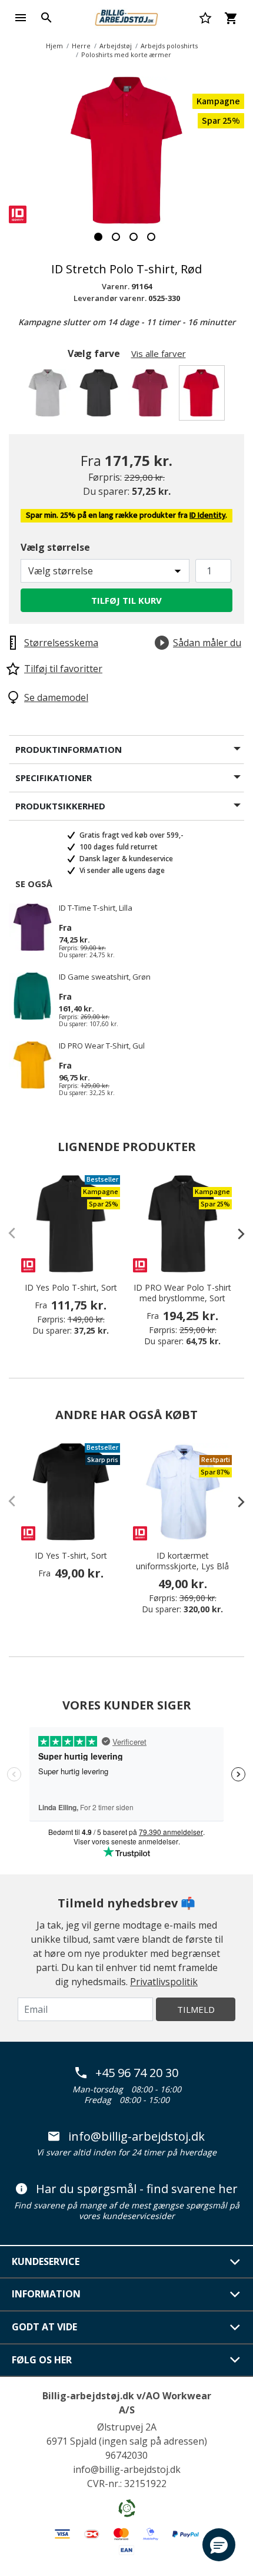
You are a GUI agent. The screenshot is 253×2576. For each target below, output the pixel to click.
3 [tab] (134, 237)
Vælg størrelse (55, 547)
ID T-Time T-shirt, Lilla (96, 908)
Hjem (54, 46)
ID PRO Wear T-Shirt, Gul (102, 1046)
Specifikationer (54, 778)
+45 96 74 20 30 (137, 2073)
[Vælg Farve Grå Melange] (50, 396)
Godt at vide (44, 2327)
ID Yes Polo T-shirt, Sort (71, 1288)
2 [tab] (116, 237)
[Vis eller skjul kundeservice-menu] (235, 2262)
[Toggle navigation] (21, 18)
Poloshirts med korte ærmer (126, 54)
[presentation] (235, 1234)
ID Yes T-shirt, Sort (71, 1556)
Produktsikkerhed (60, 806)
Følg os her (42, 2360)
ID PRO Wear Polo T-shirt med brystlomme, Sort (182, 1293)
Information (46, 2294)
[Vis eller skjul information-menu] (235, 2294)
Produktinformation (69, 749)
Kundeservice (46, 2261)
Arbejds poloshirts (169, 46)
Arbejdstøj (116, 46)
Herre (81, 46)
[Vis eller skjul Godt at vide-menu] (235, 2327)
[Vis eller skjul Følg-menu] (235, 2360)
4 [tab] (151, 237)
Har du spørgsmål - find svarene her (137, 2189)
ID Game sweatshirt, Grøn (105, 977)
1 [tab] (98, 237)
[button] (219, 2545)
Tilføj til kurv (126, 600)
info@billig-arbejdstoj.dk (137, 2137)
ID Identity (207, 515)
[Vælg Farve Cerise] (152, 396)
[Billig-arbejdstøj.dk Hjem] (126, 16)
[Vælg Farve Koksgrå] (101, 396)
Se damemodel (56, 697)
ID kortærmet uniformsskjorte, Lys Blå (182, 1561)
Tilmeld (196, 2009)
